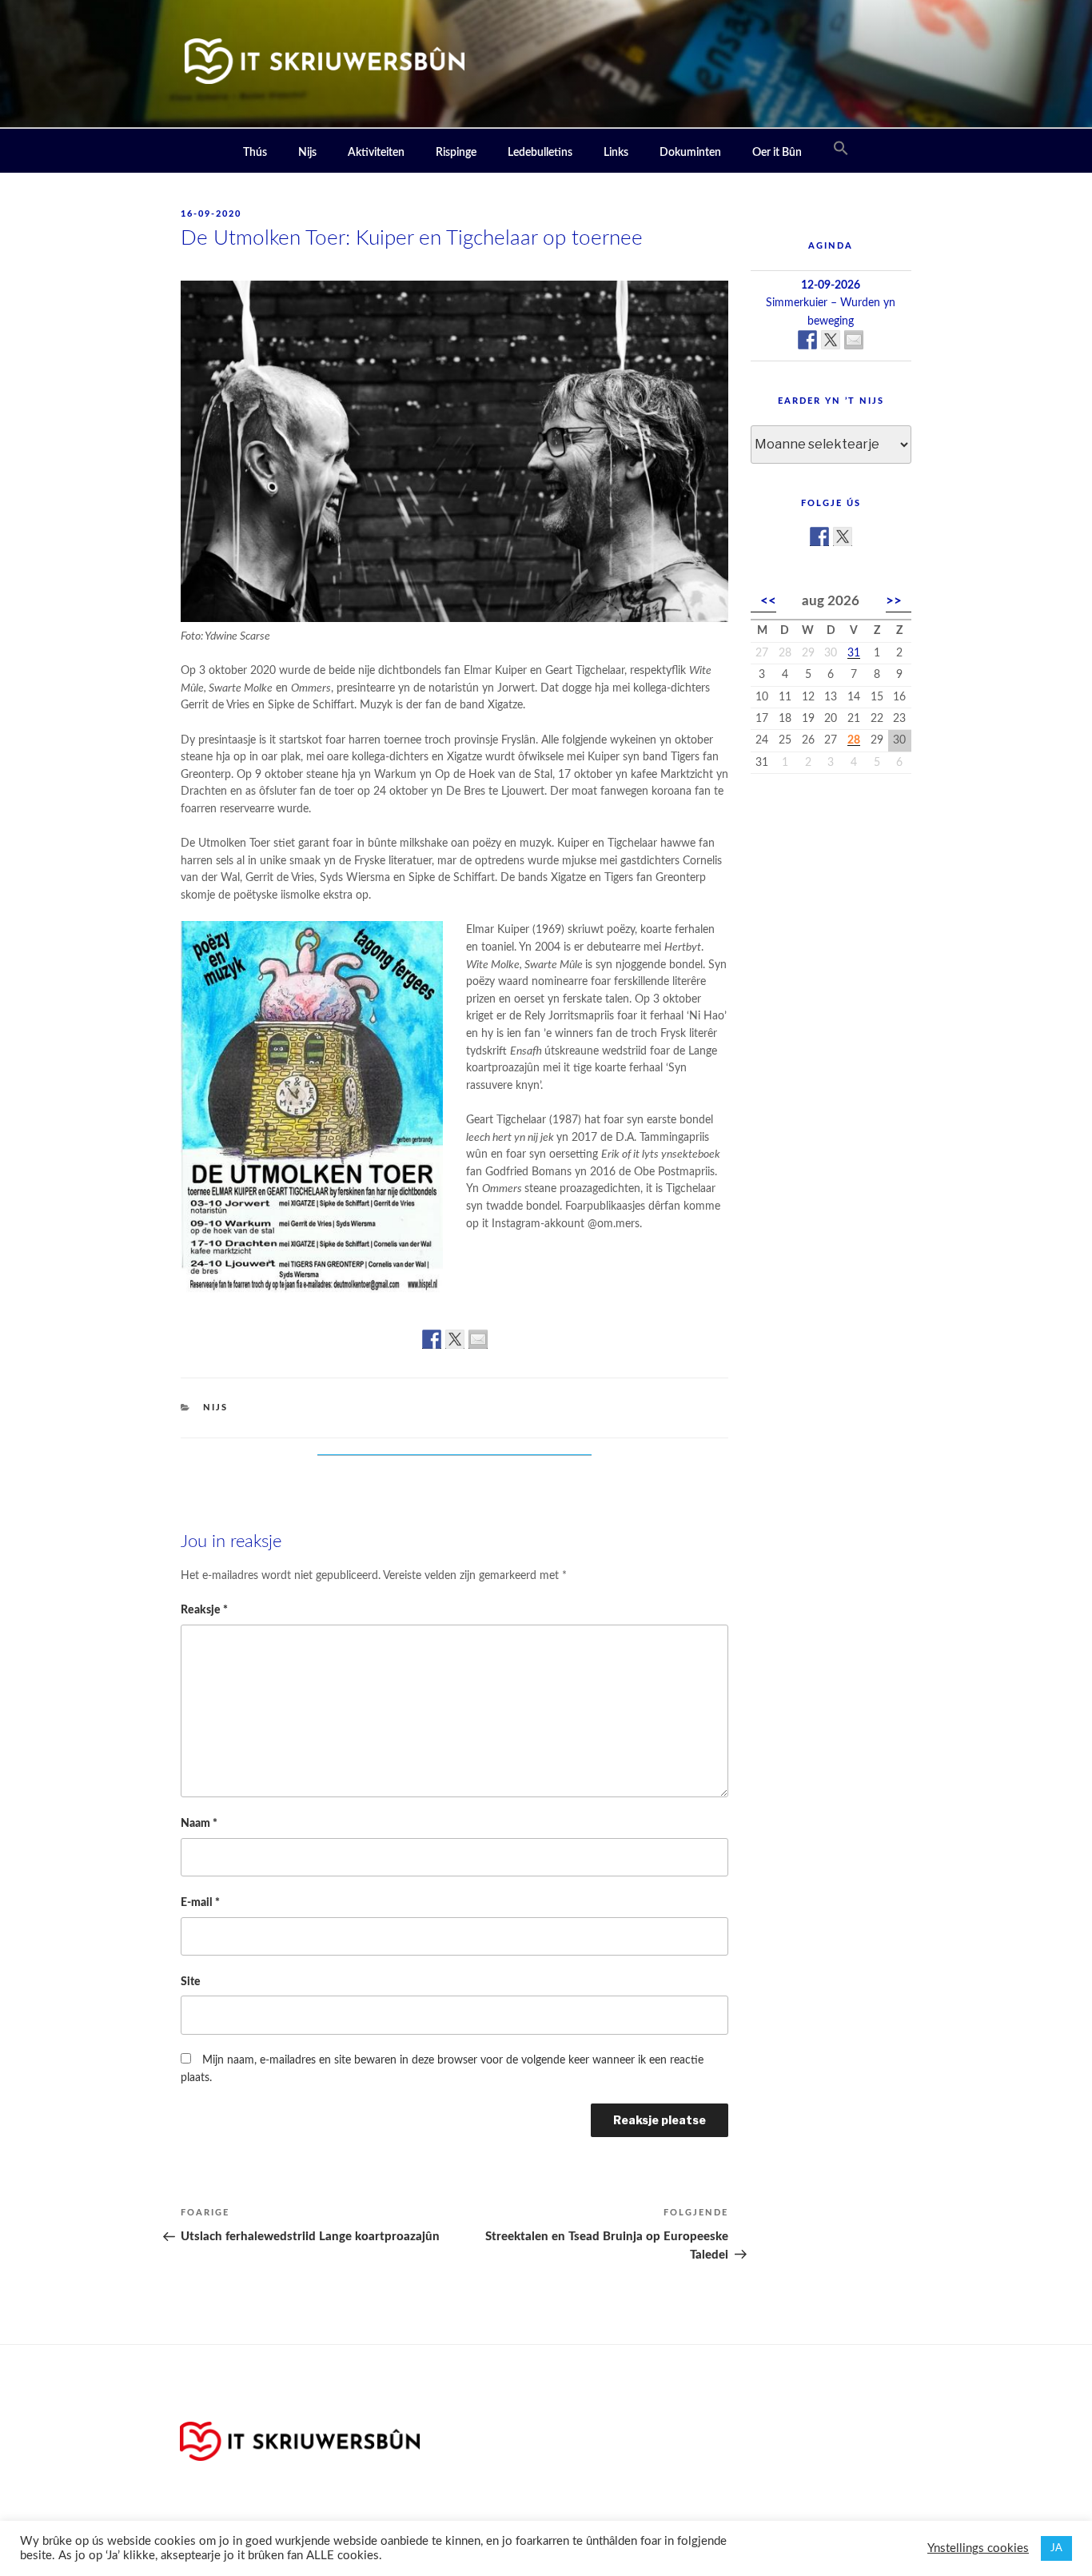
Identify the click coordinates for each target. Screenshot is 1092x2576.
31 (854, 653)
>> (894, 601)
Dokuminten (690, 153)
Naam (199, 1823)
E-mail (200, 1902)
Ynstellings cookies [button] (978, 2548)
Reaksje (204, 1610)
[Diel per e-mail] (478, 1339)
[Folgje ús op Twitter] (843, 536)
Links (616, 153)
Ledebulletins (540, 153)
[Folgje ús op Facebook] (819, 536)
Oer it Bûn (777, 153)
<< (768, 601)
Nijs (307, 153)
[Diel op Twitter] (455, 1339)
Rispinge (456, 153)
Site (191, 1982)
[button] (841, 149)
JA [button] (1056, 2548)
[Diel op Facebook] (432, 1339)
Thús (255, 153)
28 (854, 740)
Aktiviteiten (376, 153)
